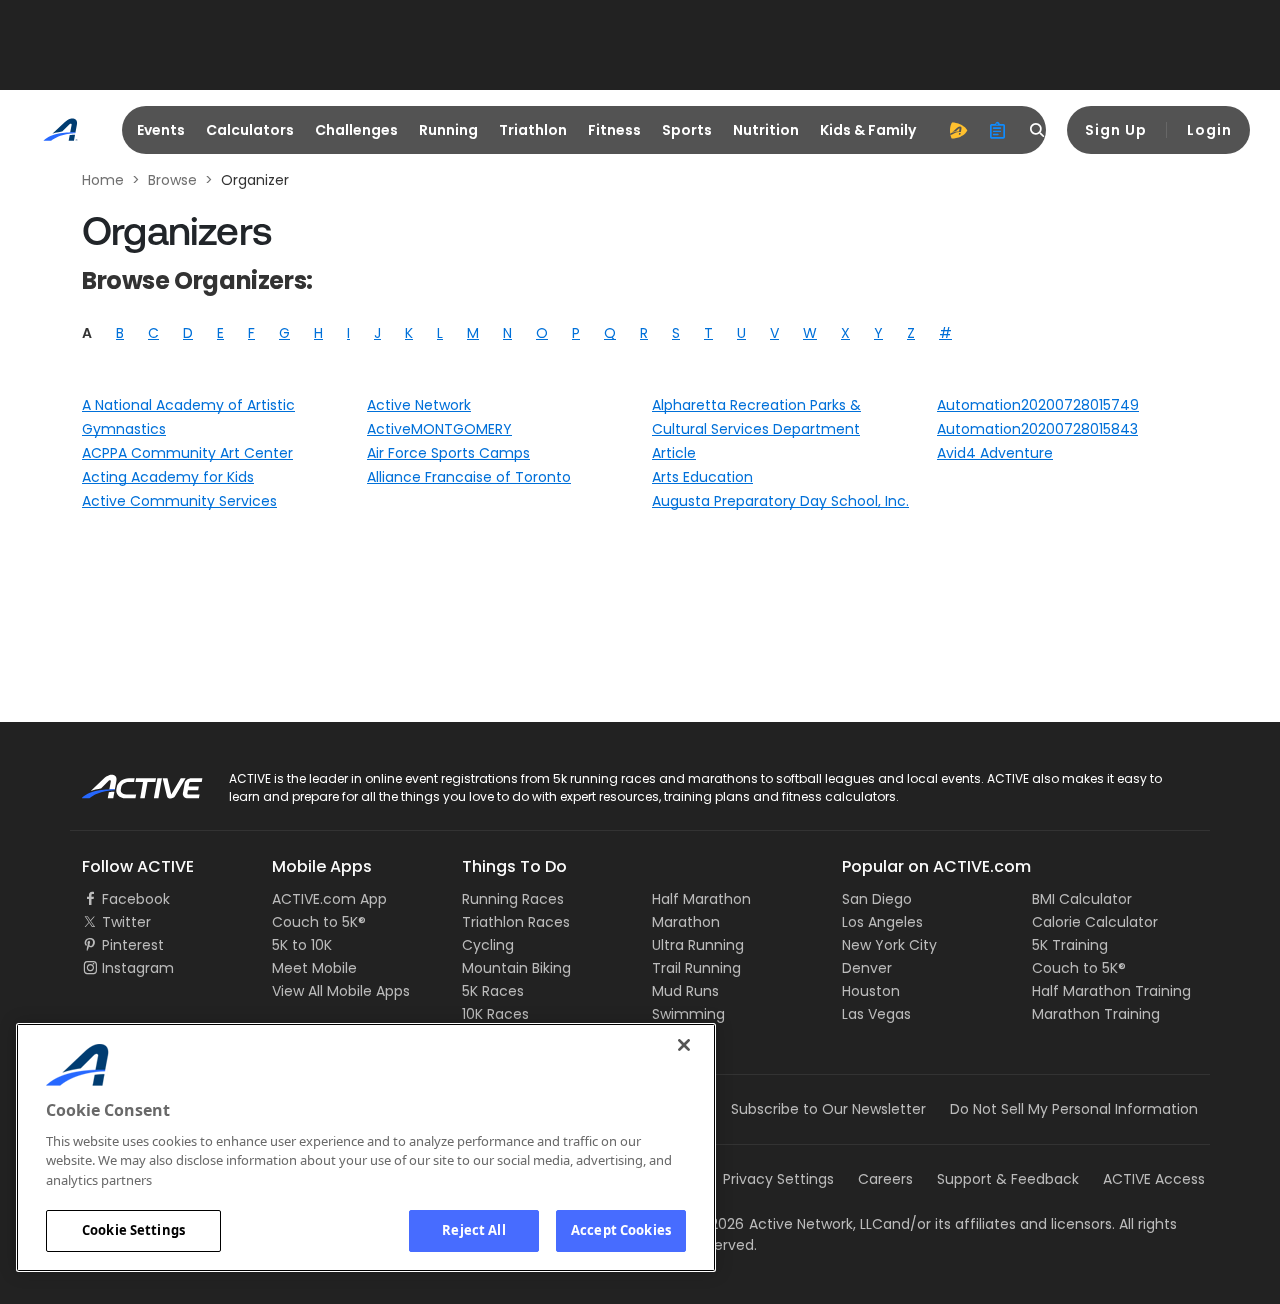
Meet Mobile (314, 968)
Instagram (138, 968)
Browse (172, 180)
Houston (871, 991)
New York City (889, 945)
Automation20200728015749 (1038, 405)
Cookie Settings (133, 1230)
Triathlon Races (516, 922)
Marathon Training (1096, 1014)
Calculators (250, 130)
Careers (885, 1179)
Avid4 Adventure (995, 453)
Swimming (688, 1014)
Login (1209, 130)
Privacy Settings (778, 1179)
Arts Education (702, 477)
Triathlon (533, 130)
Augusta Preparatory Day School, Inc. (780, 501)
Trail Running (696, 968)
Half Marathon (701, 899)
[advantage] (958, 130)
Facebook (136, 899)
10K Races (495, 1014)
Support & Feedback (1008, 1179)
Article (674, 453)
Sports (687, 130)
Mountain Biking (516, 968)
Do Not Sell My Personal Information (1074, 1109)
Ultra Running (698, 945)
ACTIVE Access (1154, 1179)
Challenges (356, 130)
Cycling (488, 945)
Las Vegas (876, 1014)
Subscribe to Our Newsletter (828, 1109)
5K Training (1070, 945)
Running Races (513, 899)
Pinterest (133, 945)
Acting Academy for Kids (168, 477)
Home (103, 180)
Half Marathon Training (1111, 991)
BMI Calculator (1082, 899)
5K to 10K (302, 945)
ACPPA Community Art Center (187, 453)
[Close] (684, 1045)
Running (448, 130)
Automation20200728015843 (1037, 429)
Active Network (419, 405)
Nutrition (766, 130)
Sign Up (1116, 130)
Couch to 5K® (319, 922)
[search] (1038, 130)
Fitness (614, 130)
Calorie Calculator (1095, 922)
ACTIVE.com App (329, 899)
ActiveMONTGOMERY (439, 429)
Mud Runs (685, 991)
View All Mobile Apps (341, 991)
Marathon (686, 922)
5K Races (493, 991)
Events (161, 130)
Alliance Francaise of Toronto (469, 477)
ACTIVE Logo (124, 780)
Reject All (473, 1230)
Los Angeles (882, 922)
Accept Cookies (621, 1230)
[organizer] (998, 130)
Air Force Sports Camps (448, 453)
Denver (867, 968)
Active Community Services (179, 501)
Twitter (126, 922)
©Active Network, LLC (788, 1224)
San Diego (877, 899)
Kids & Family (868, 130)
